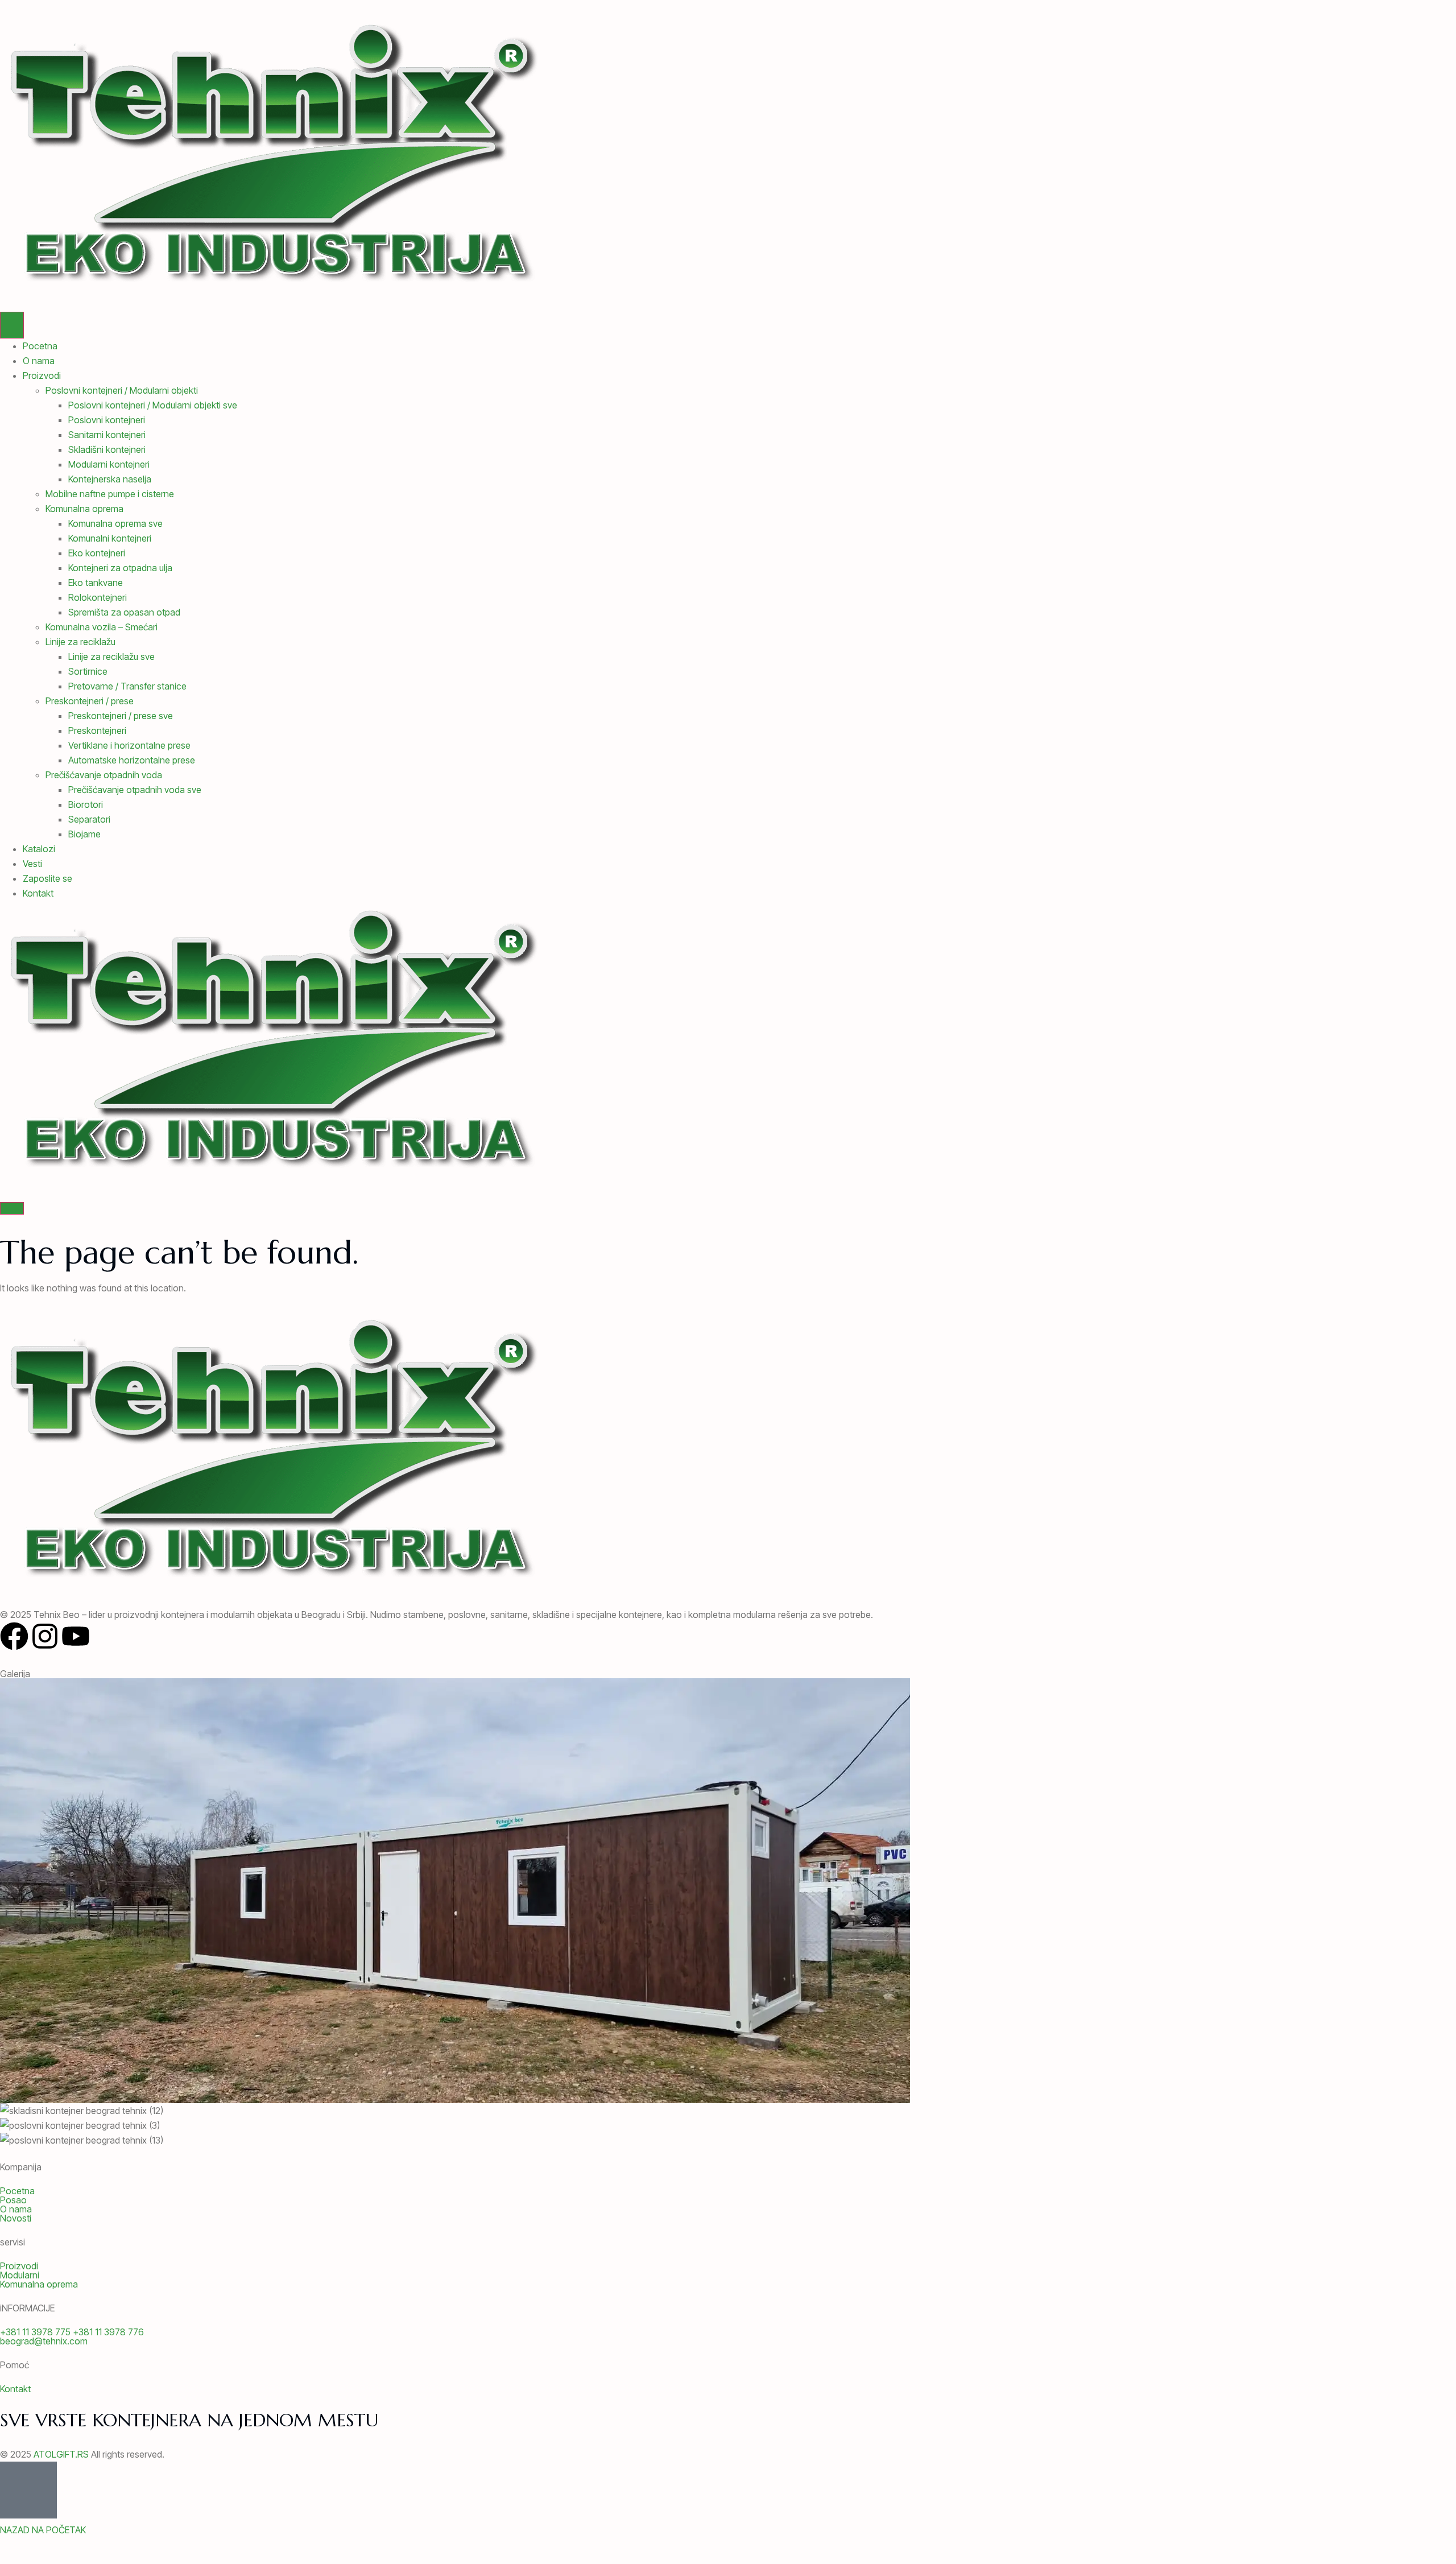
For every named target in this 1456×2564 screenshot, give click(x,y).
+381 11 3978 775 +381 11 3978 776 (72, 2332)
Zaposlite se (47, 878)
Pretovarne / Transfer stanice (127, 686)
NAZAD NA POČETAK (43, 2530)
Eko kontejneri (97, 553)
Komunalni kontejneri (110, 538)
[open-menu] (12, 325)
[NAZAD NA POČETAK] (28, 2490)
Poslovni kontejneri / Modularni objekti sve (153, 405)
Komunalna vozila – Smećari (102, 627)
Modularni (20, 2275)
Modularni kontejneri (109, 464)
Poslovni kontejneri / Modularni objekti (122, 390)
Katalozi (39, 849)
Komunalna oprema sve (115, 523)
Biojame (84, 834)
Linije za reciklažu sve (111, 657)
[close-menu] (12, 1208)
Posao (13, 2200)
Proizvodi (42, 375)
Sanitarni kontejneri (107, 435)
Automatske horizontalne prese (132, 760)
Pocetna (40, 346)
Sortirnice (88, 671)
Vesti (32, 864)
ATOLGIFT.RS (61, 2454)
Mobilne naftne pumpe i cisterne (110, 494)
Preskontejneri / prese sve (121, 716)
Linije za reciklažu (80, 642)
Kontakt (38, 893)
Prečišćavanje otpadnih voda (104, 775)
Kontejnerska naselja (110, 479)
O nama (39, 361)
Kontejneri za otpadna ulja (120, 568)
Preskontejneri (97, 730)
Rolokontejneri (98, 597)
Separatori (89, 819)
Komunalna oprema (84, 509)
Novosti (16, 2218)
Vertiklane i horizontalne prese (129, 745)
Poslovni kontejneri (107, 420)
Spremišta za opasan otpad (124, 612)
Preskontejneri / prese (90, 701)
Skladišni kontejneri (107, 449)
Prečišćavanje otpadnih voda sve (135, 790)
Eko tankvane (96, 583)
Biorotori (86, 804)
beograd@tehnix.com (44, 2341)
